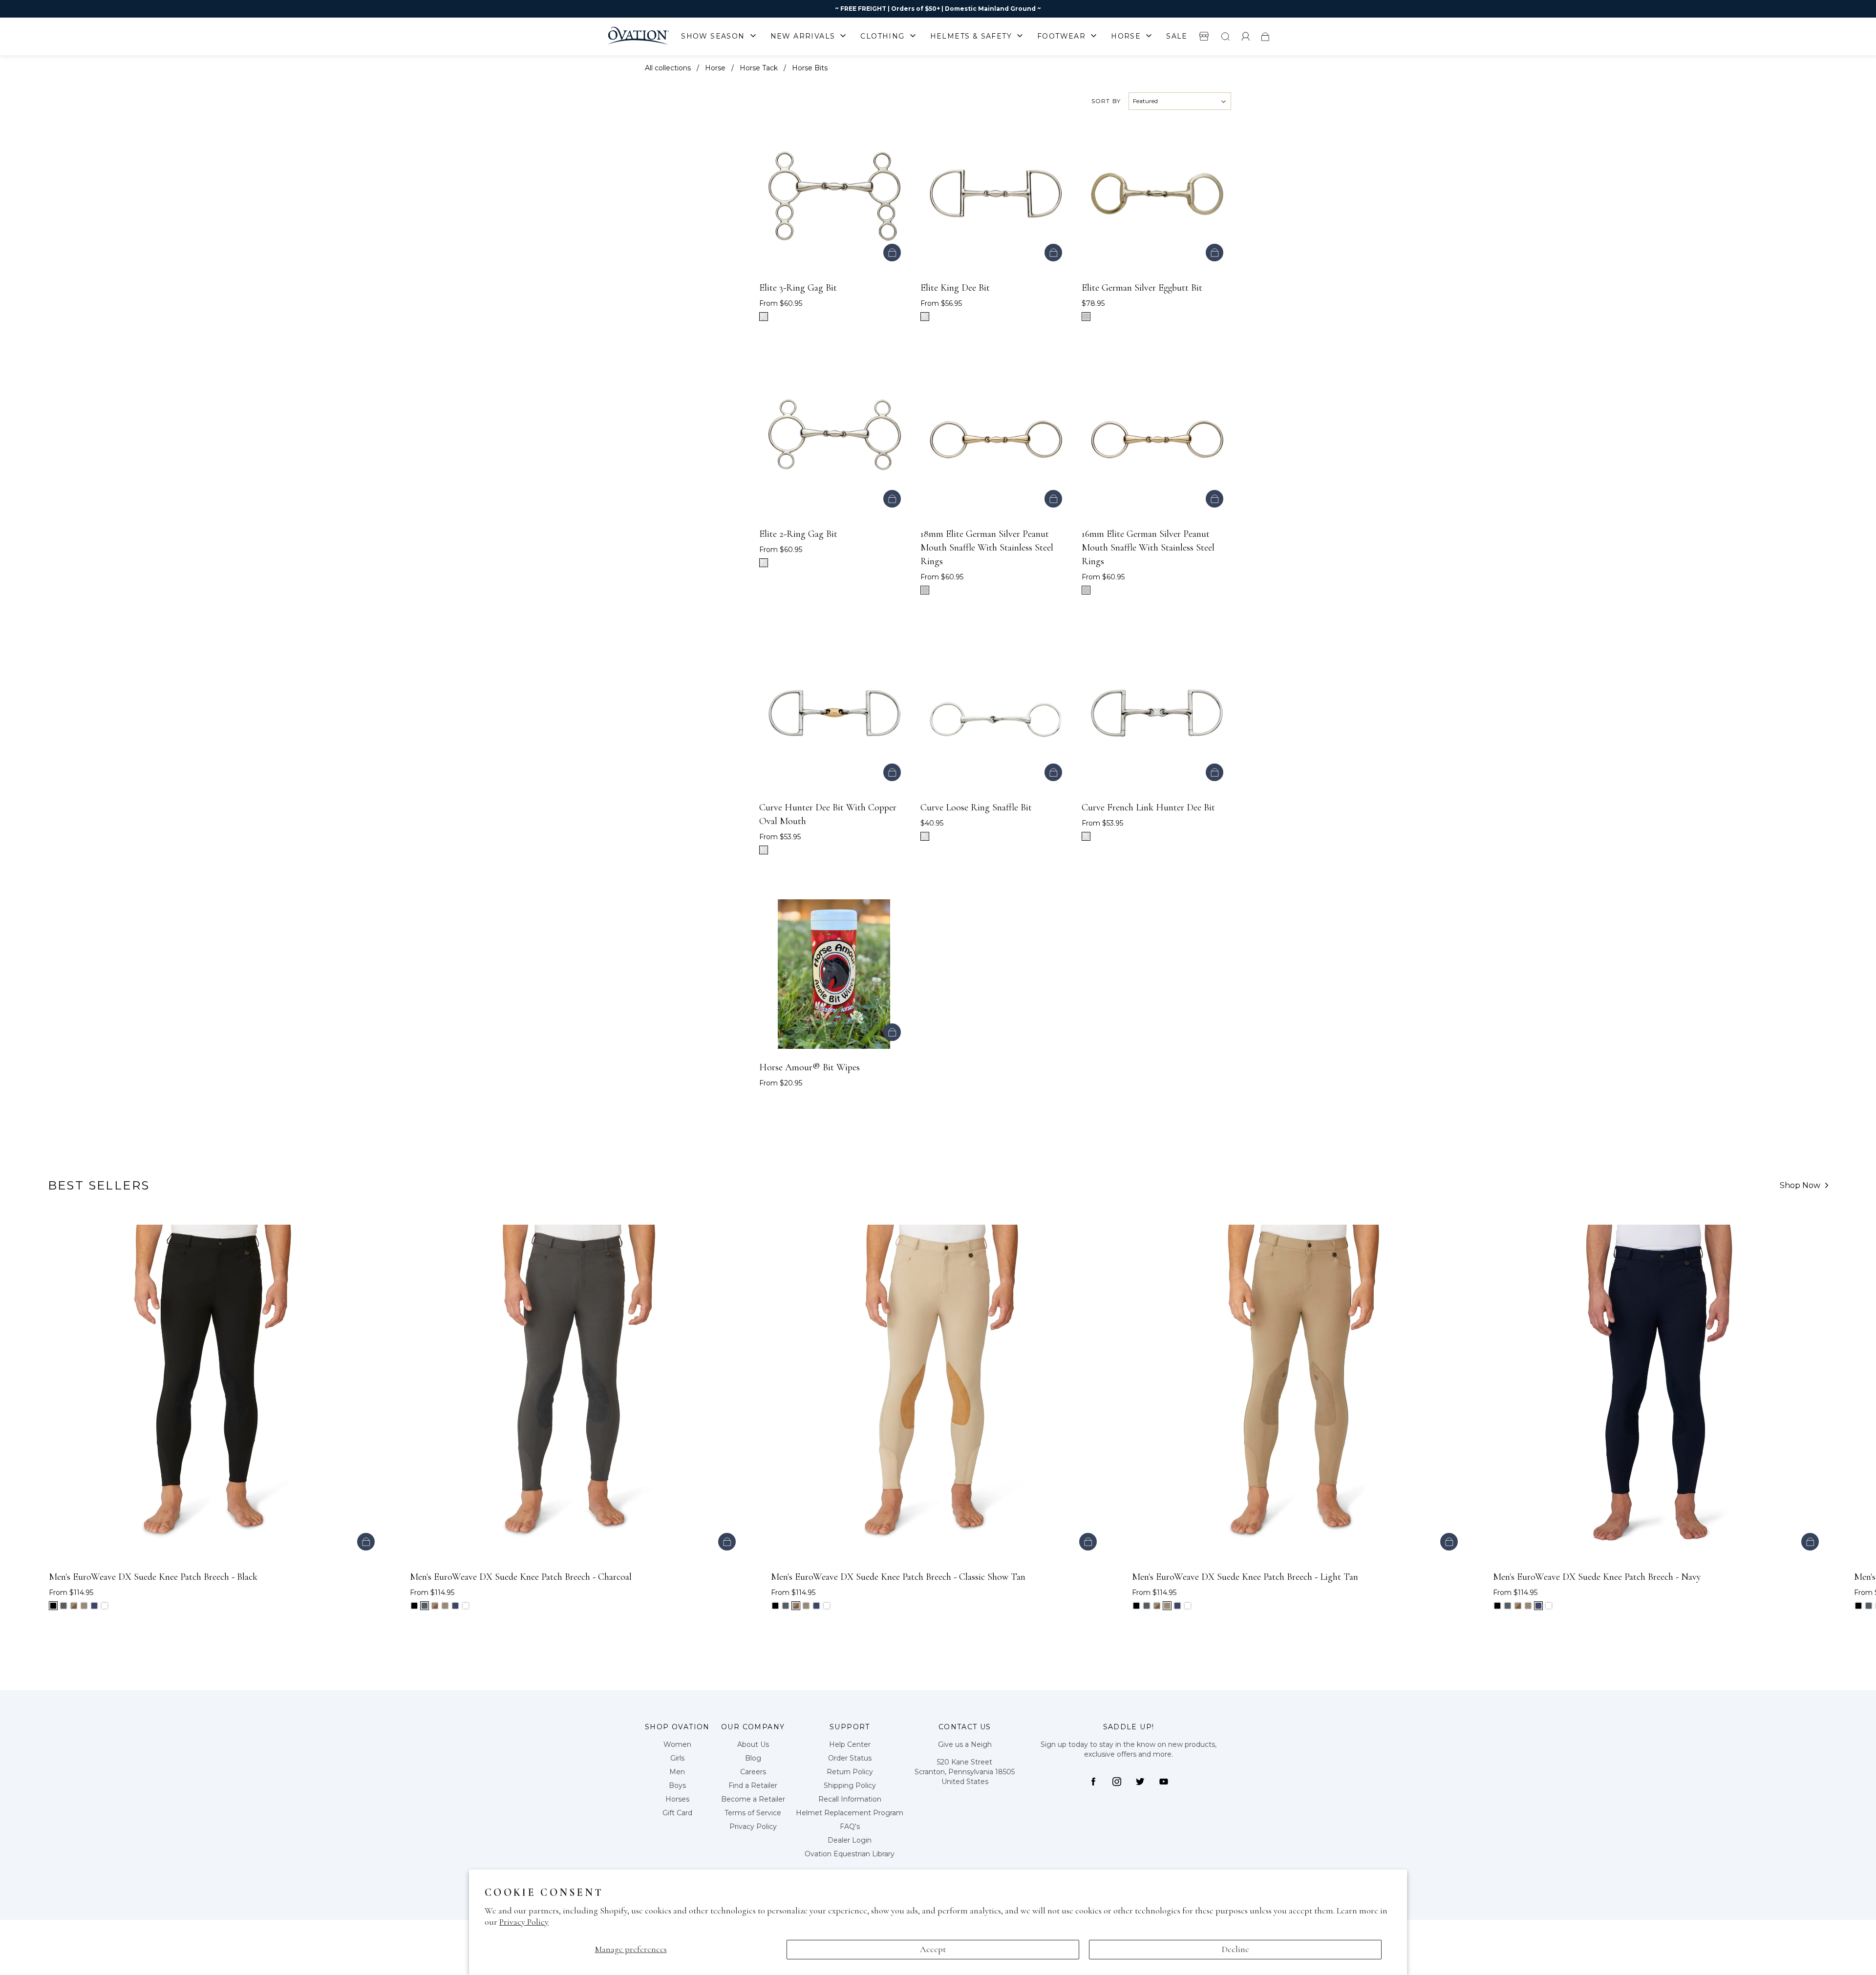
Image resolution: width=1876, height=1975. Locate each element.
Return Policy (850, 1772)
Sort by (1106, 101)
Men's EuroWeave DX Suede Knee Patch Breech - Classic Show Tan (898, 1577)
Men (677, 1772)
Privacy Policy (524, 1922)
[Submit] (1225, 36)
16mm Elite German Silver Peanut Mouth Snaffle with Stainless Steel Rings (1148, 548)
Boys (677, 1785)
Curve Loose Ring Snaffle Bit (976, 807)
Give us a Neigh (965, 1744)
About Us (753, 1744)
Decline (1236, 1949)
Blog (753, 1758)
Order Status (850, 1758)
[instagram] (1117, 1782)
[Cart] (1265, 36)
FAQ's (850, 1826)
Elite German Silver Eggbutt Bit (1142, 288)
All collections (668, 68)
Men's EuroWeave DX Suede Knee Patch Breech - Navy (1597, 1577)
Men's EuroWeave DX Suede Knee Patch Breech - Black (153, 1577)
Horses (677, 1799)
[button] (1826, 1434)
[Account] (1246, 36)
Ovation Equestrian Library (850, 1854)
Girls (677, 1758)
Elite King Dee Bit (955, 288)
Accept (933, 1949)
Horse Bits (810, 68)
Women (677, 1744)
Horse (715, 68)
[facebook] (1093, 1782)
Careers (753, 1772)
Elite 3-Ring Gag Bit (798, 288)
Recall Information (850, 1799)
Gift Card (677, 1813)
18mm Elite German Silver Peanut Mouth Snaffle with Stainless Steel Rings (987, 548)
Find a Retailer (753, 1785)
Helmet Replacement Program (850, 1813)
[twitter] (1140, 1782)
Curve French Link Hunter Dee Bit (1148, 807)
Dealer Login (850, 1840)
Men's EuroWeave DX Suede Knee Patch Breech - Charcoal (521, 1577)
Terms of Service (753, 1813)
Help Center (850, 1744)
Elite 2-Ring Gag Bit (798, 534)
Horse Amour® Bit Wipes (810, 1067)
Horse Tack (759, 68)
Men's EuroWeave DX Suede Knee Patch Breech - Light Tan (1245, 1577)
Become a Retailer (753, 1799)
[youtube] (1164, 1782)
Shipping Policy (850, 1785)
